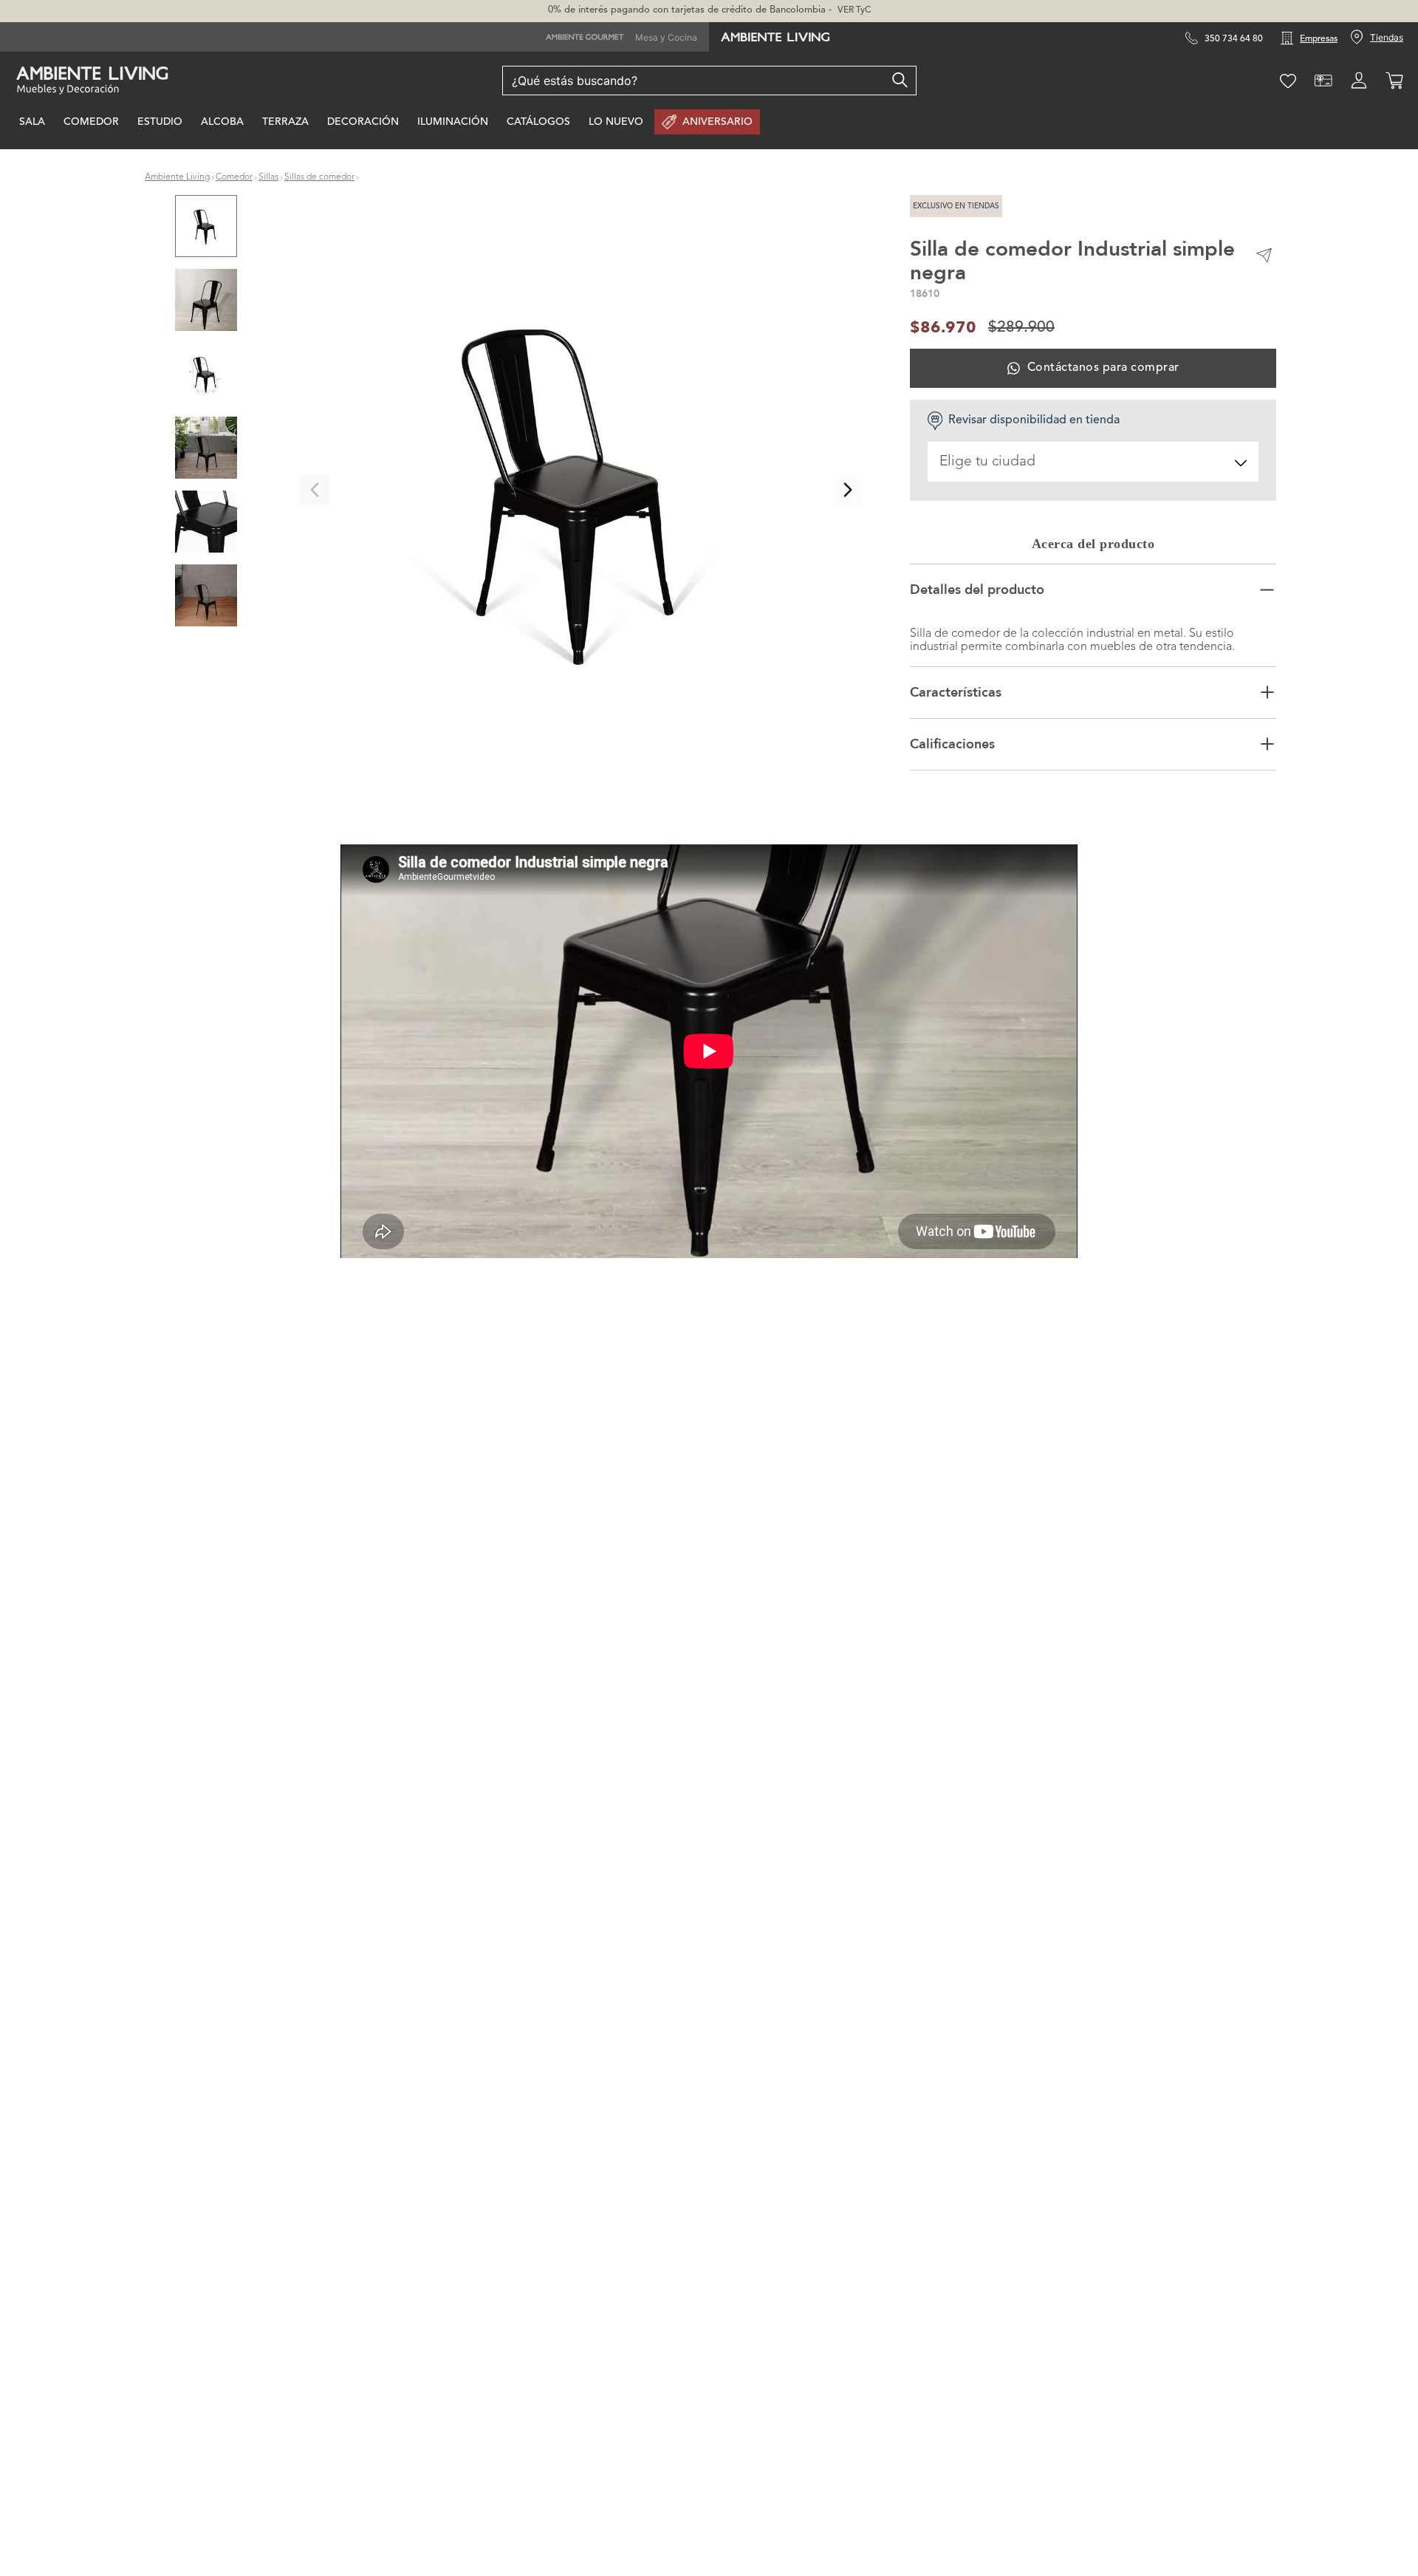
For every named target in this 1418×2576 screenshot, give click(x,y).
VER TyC (854, 10)
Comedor (234, 177)
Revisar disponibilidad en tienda (1034, 420)
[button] (581, 490)
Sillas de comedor (319, 177)
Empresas (1319, 39)
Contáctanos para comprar (1103, 368)
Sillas (268, 177)
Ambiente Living (177, 177)
